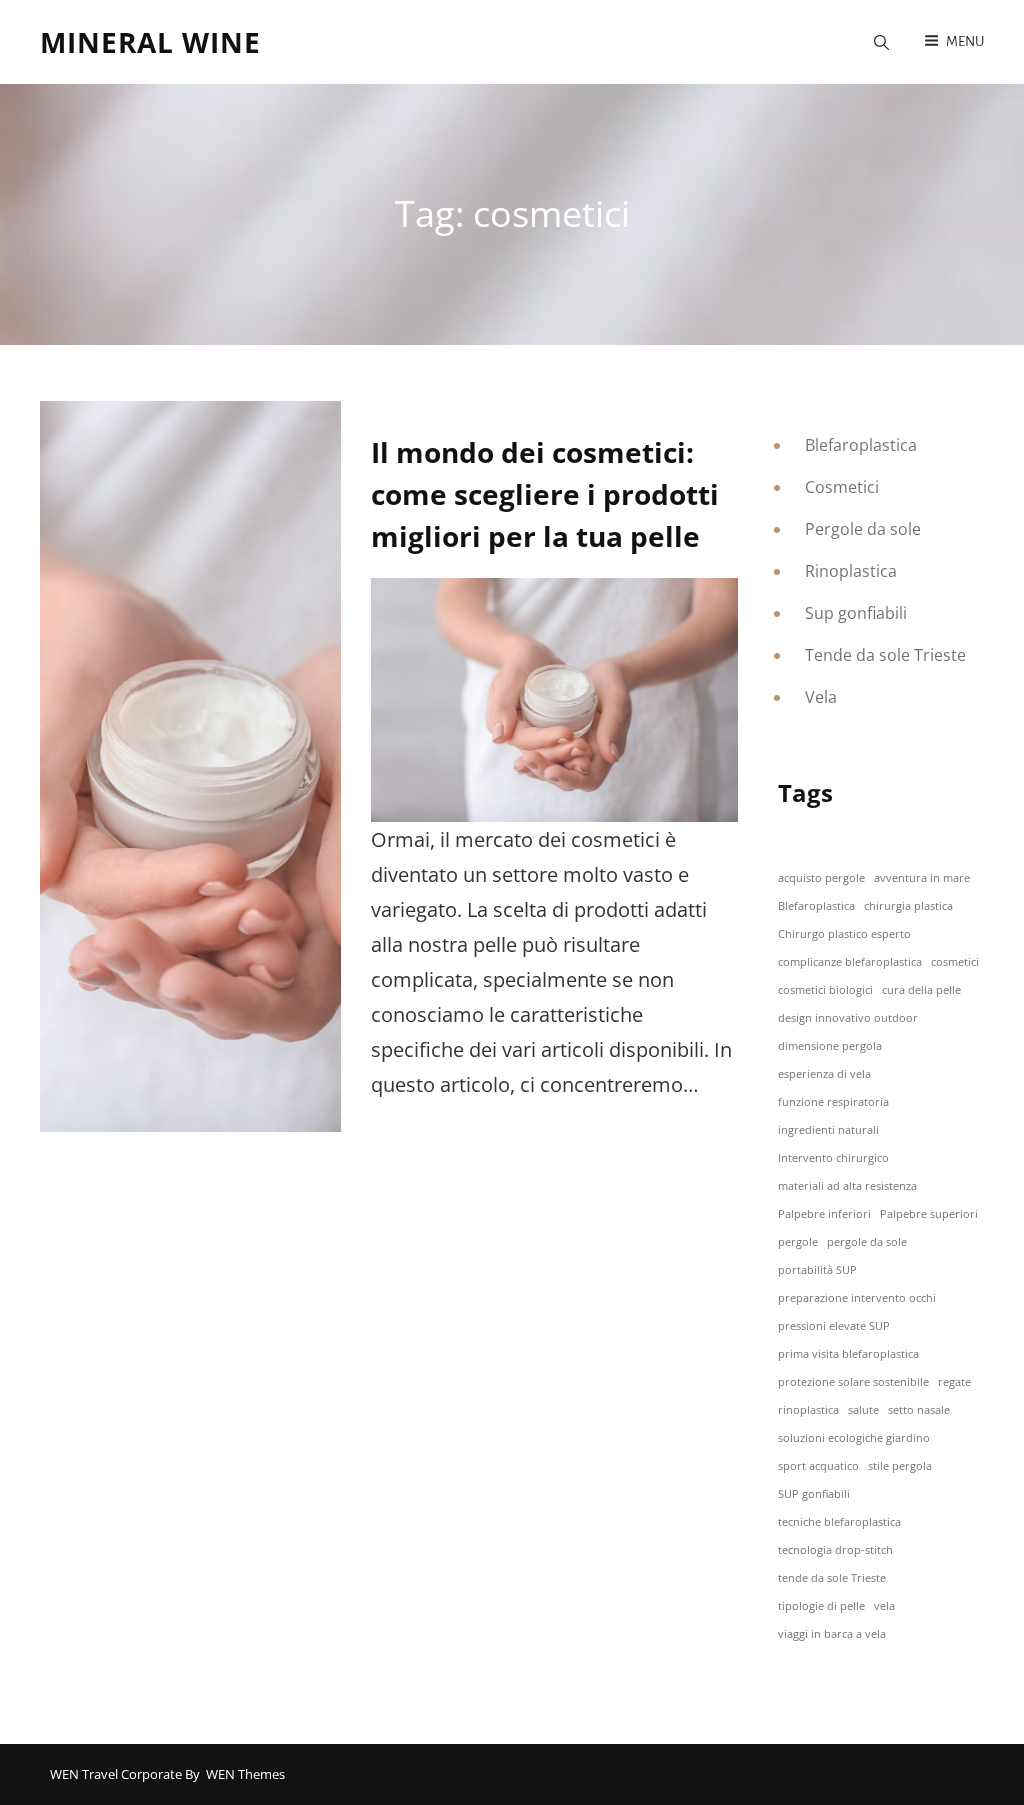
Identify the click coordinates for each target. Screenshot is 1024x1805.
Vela (821, 697)
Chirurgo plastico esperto (844, 934)
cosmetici (955, 962)
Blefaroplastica (861, 445)
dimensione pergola (830, 1046)
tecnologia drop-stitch (835, 1550)
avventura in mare (922, 878)
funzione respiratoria (833, 1102)
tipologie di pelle (821, 1606)
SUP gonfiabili (814, 1494)
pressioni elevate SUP (834, 1326)
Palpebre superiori (929, 1214)
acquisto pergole (821, 878)
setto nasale (919, 1410)
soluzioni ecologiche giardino (854, 1438)
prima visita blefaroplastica (848, 1354)
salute (863, 1410)
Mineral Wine (150, 42)
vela (884, 1606)
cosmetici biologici (825, 990)
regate (954, 1382)
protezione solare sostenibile (853, 1382)
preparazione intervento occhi (857, 1298)
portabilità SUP (817, 1270)
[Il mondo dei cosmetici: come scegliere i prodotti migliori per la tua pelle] (190, 766)
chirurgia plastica (908, 906)
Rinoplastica (851, 571)
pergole (798, 1242)
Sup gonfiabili (856, 613)
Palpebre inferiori (824, 1214)
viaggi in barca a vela (832, 1634)
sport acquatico (818, 1466)
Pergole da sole (863, 529)
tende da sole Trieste (832, 1578)
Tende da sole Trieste (885, 655)
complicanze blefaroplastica (850, 962)
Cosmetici (842, 487)
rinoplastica (808, 1410)
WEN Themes (245, 1774)
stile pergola (900, 1466)
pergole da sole (867, 1242)
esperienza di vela (824, 1074)
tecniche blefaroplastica (839, 1522)
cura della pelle (921, 990)
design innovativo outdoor (848, 1018)
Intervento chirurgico (833, 1158)
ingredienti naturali (828, 1130)
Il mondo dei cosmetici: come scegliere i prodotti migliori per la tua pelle (545, 494)
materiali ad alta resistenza (847, 1186)
